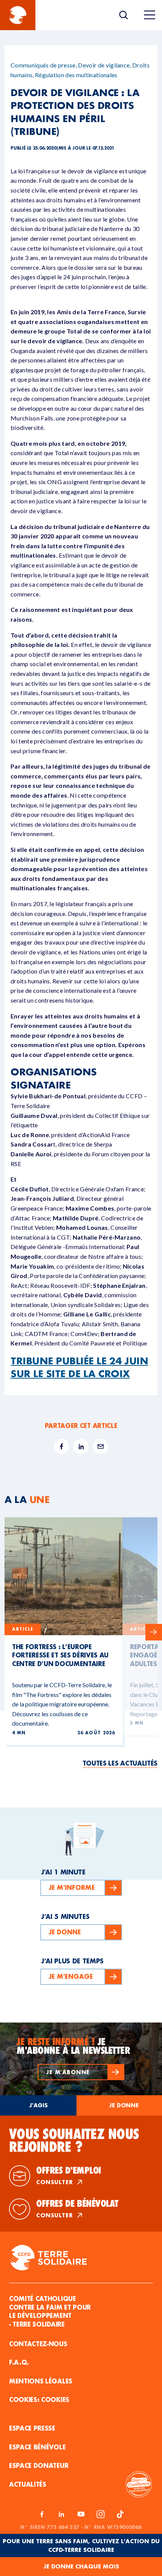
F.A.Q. (19, 2362)
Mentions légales (41, 2381)
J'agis (38, 2105)
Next (154, 1632)
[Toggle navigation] (150, 15)
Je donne (124, 2105)
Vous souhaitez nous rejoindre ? (74, 2140)
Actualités (28, 2484)
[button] (81, 2072)
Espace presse (32, 2428)
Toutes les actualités (120, 1763)
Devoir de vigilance (104, 65)
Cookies (55, 2399)
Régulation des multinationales (76, 75)
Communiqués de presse (43, 65)
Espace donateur (39, 2465)
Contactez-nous (38, 2344)
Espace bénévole (37, 2447)
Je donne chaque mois (81, 2566)
